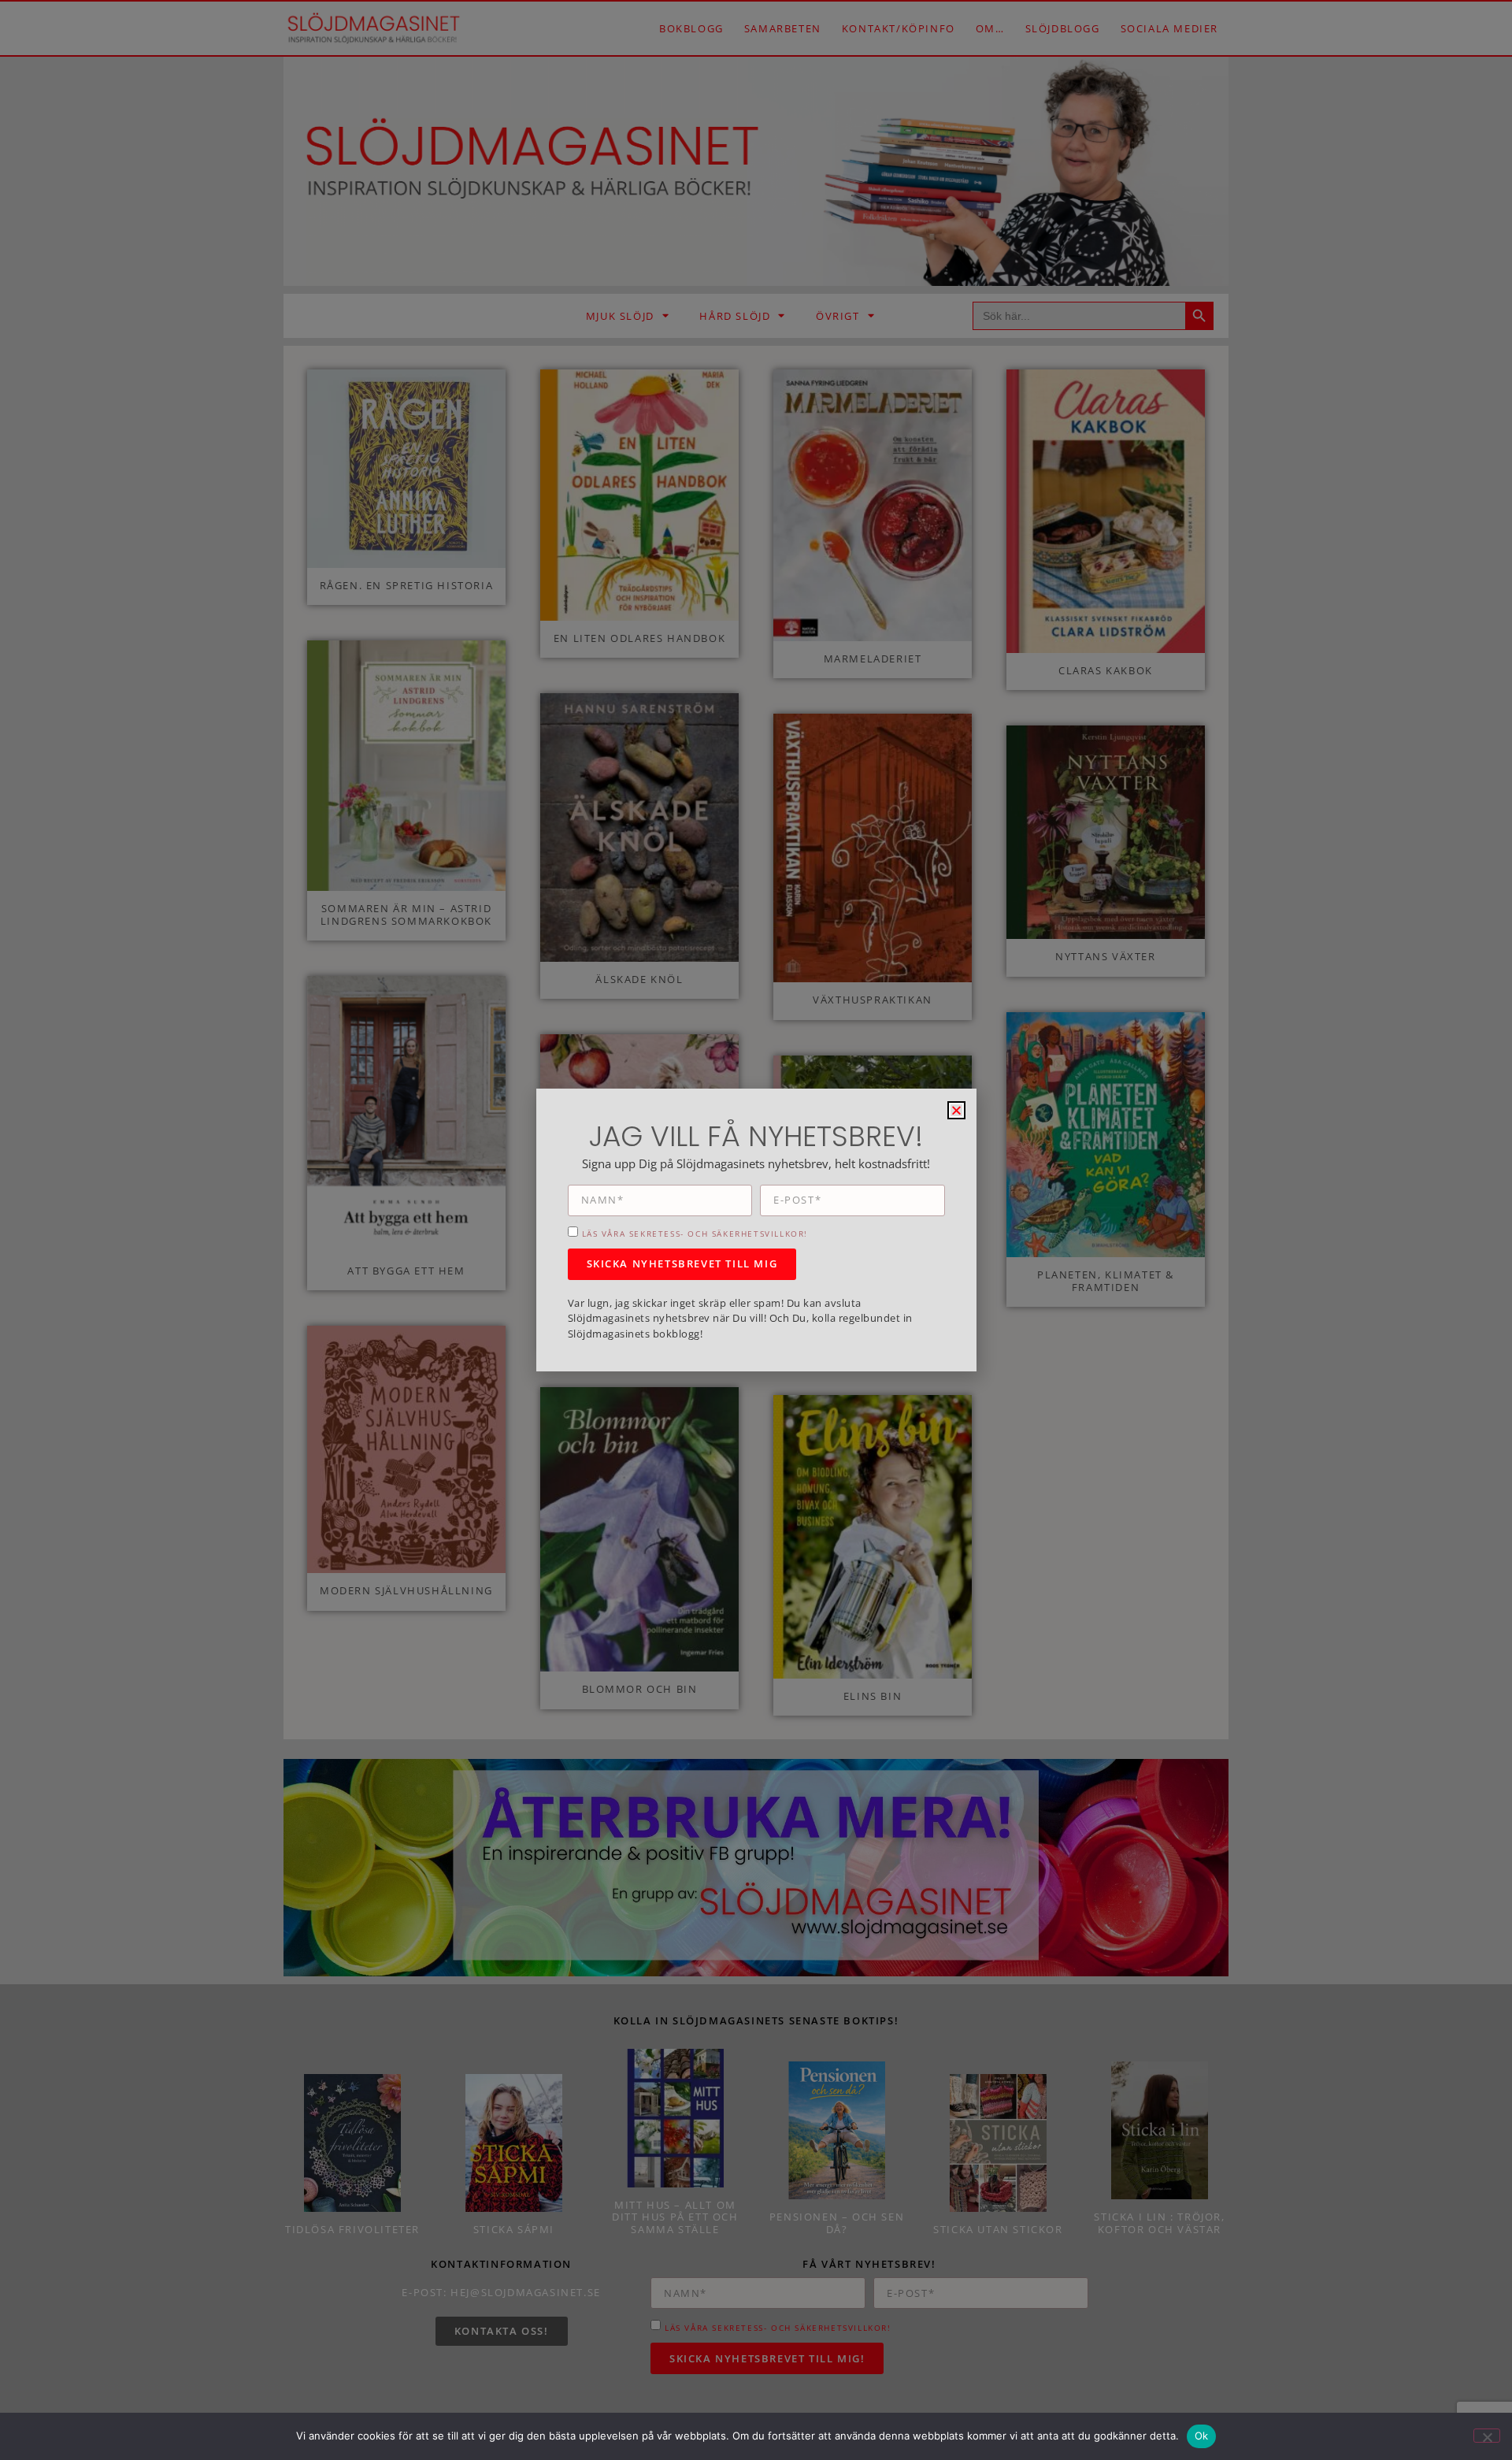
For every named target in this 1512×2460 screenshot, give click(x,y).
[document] (756, 1230)
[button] (956, 1110)
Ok (1202, 2436)
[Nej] (1487, 2436)
